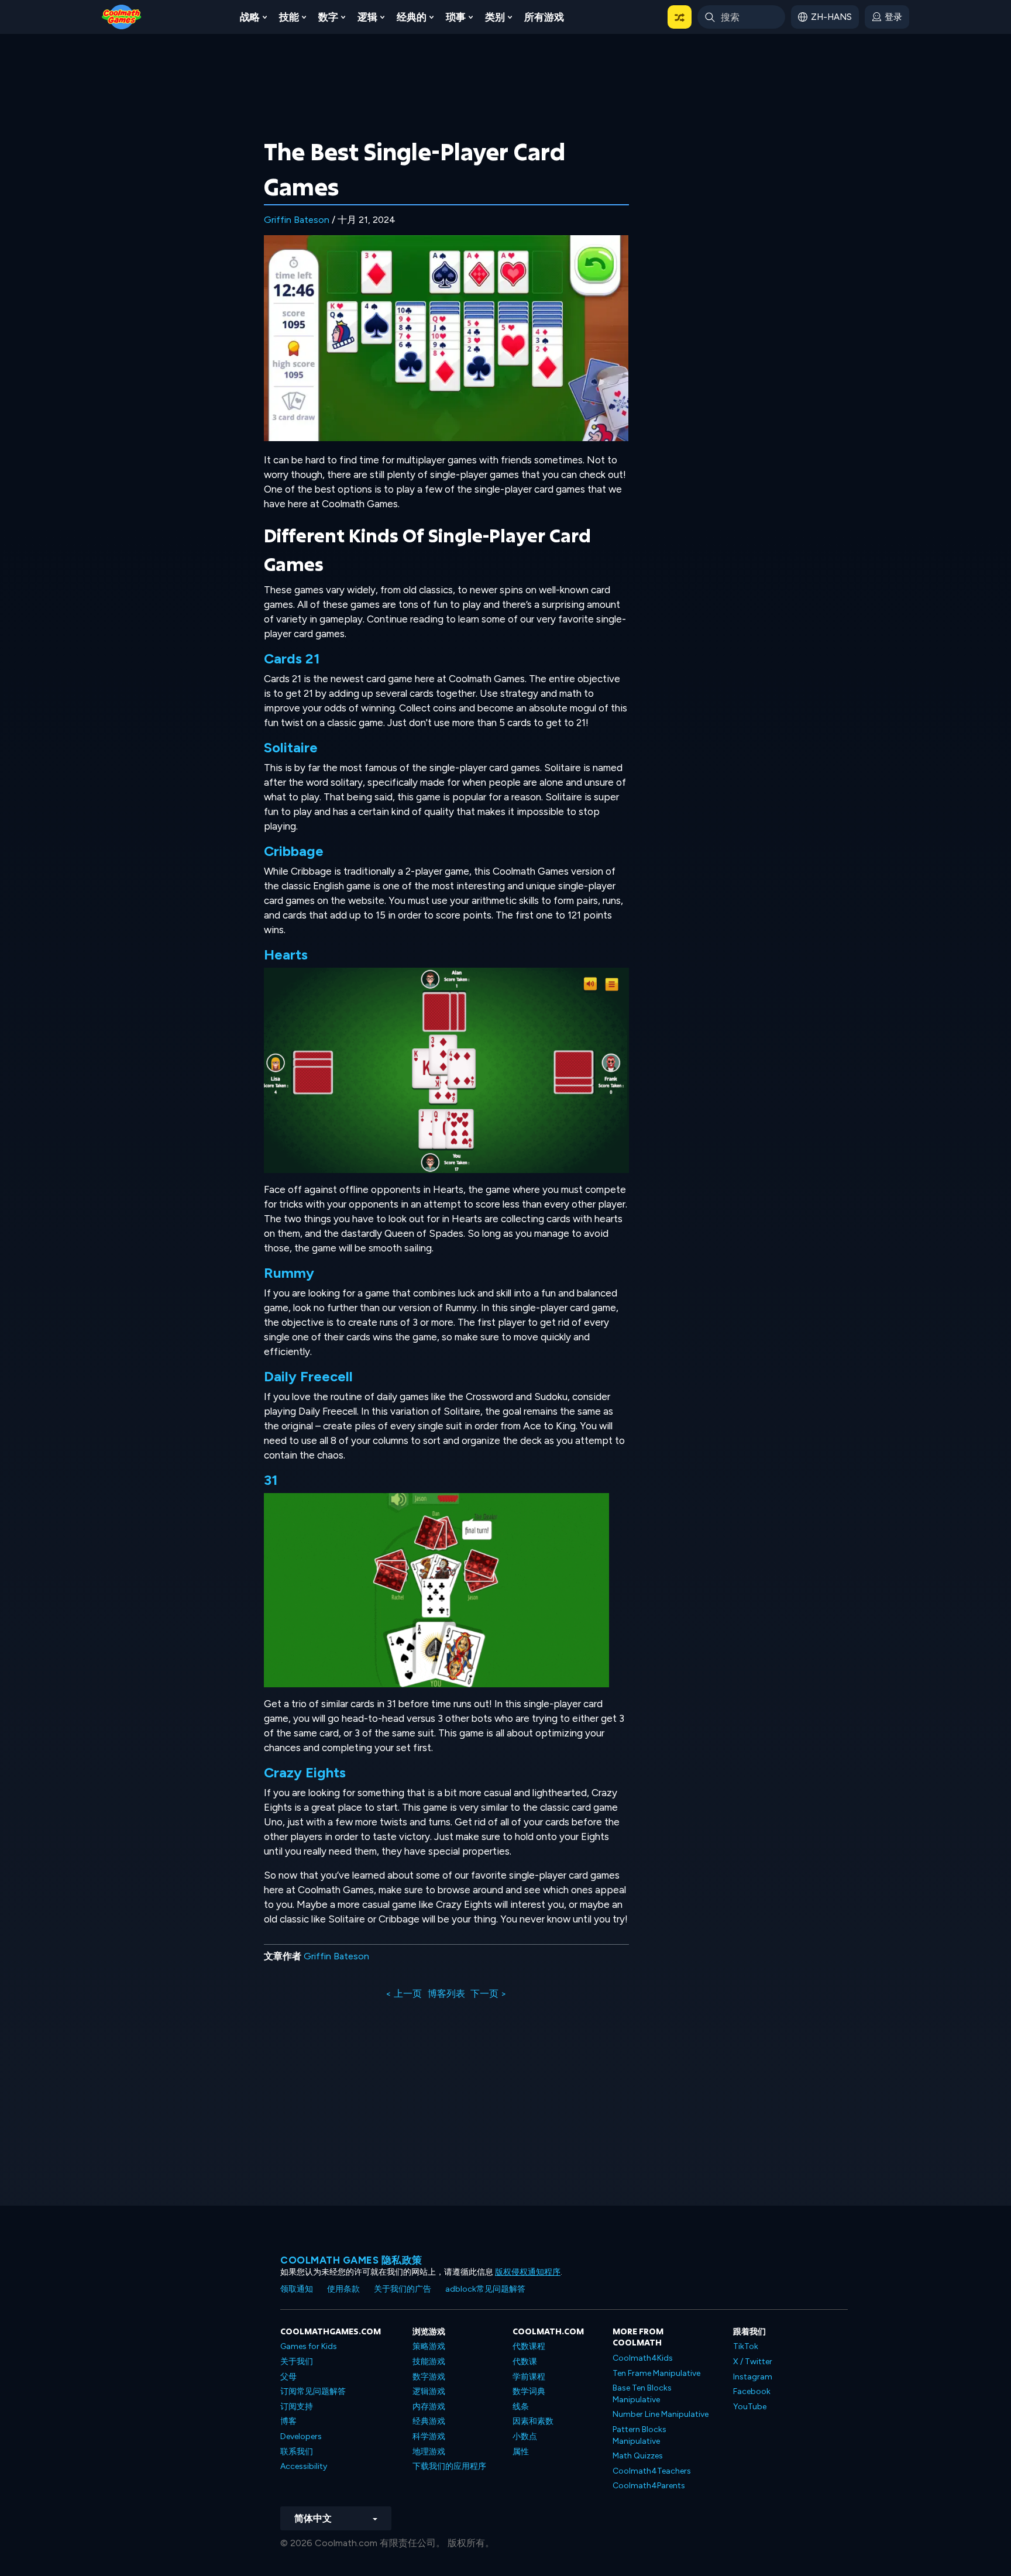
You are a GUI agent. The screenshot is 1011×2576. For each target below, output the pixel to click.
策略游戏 (429, 2346)
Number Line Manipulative (661, 2414)
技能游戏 (429, 2362)
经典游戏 (429, 2421)
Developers (301, 2436)
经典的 (412, 17)
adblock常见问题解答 (485, 2289)
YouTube (750, 2407)
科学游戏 (429, 2436)
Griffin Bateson (297, 220)
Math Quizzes (638, 2456)
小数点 (525, 2436)
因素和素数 (533, 2421)
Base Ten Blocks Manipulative (642, 2394)
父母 (288, 2377)
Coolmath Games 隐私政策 (351, 2260)
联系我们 (297, 2452)
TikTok (746, 2346)
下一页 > (489, 1994)
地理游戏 (429, 2452)
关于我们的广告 (403, 2289)
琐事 (456, 17)
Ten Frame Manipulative (656, 2373)
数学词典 (529, 2391)
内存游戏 (429, 2407)
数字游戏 (429, 2377)
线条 (521, 2407)
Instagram (753, 2377)
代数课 (525, 2362)
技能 (289, 17)
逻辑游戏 (429, 2391)
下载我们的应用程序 (449, 2466)
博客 (288, 2421)
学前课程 (529, 2377)
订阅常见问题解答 (313, 2391)
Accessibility (304, 2466)
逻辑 (367, 17)
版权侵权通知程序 (528, 2272)
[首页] (122, 16)
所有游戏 (544, 17)
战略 (250, 17)
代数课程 (529, 2346)
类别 (495, 17)
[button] (680, 17)
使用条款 (343, 2289)
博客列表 (446, 1994)
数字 (328, 17)
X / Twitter (753, 2362)
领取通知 (297, 2289)
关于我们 (297, 2362)
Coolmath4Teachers (652, 2471)
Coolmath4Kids (643, 2358)
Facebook (752, 2391)
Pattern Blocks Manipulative (639, 2435)
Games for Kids (309, 2346)
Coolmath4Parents (649, 2486)
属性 (521, 2452)
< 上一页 (404, 1994)
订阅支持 (297, 2407)
